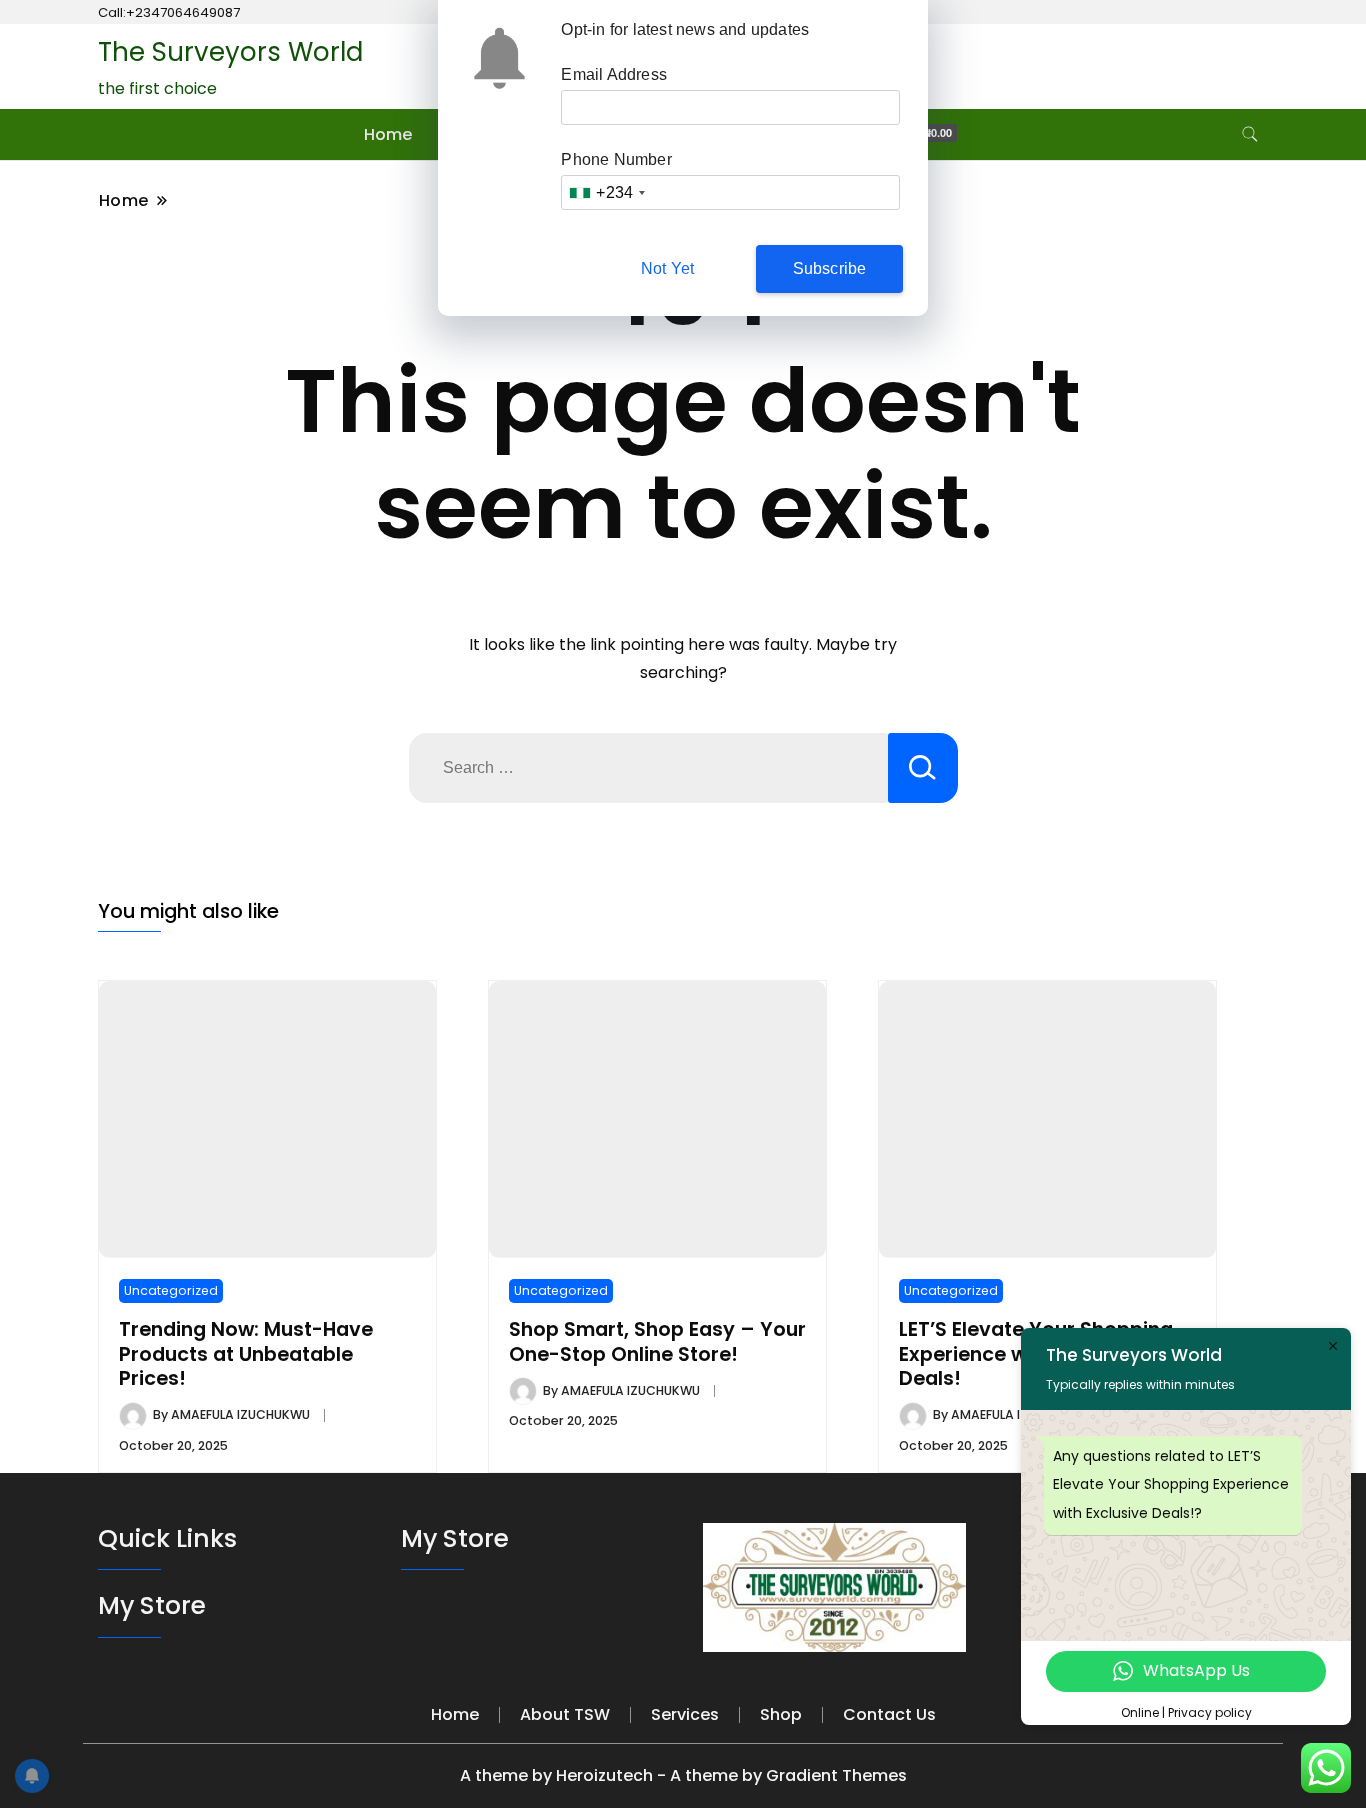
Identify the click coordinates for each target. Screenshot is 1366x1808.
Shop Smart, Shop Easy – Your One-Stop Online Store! (657, 1341)
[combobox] (606, 192)
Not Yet (667, 268)
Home (388, 134)
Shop (781, 1714)
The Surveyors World (230, 52)
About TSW (565, 1714)
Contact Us (889, 1714)
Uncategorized (171, 1290)
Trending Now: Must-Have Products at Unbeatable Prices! (246, 1354)
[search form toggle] (1250, 134)
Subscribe (830, 268)
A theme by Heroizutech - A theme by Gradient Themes (683, 1775)
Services (685, 1714)
